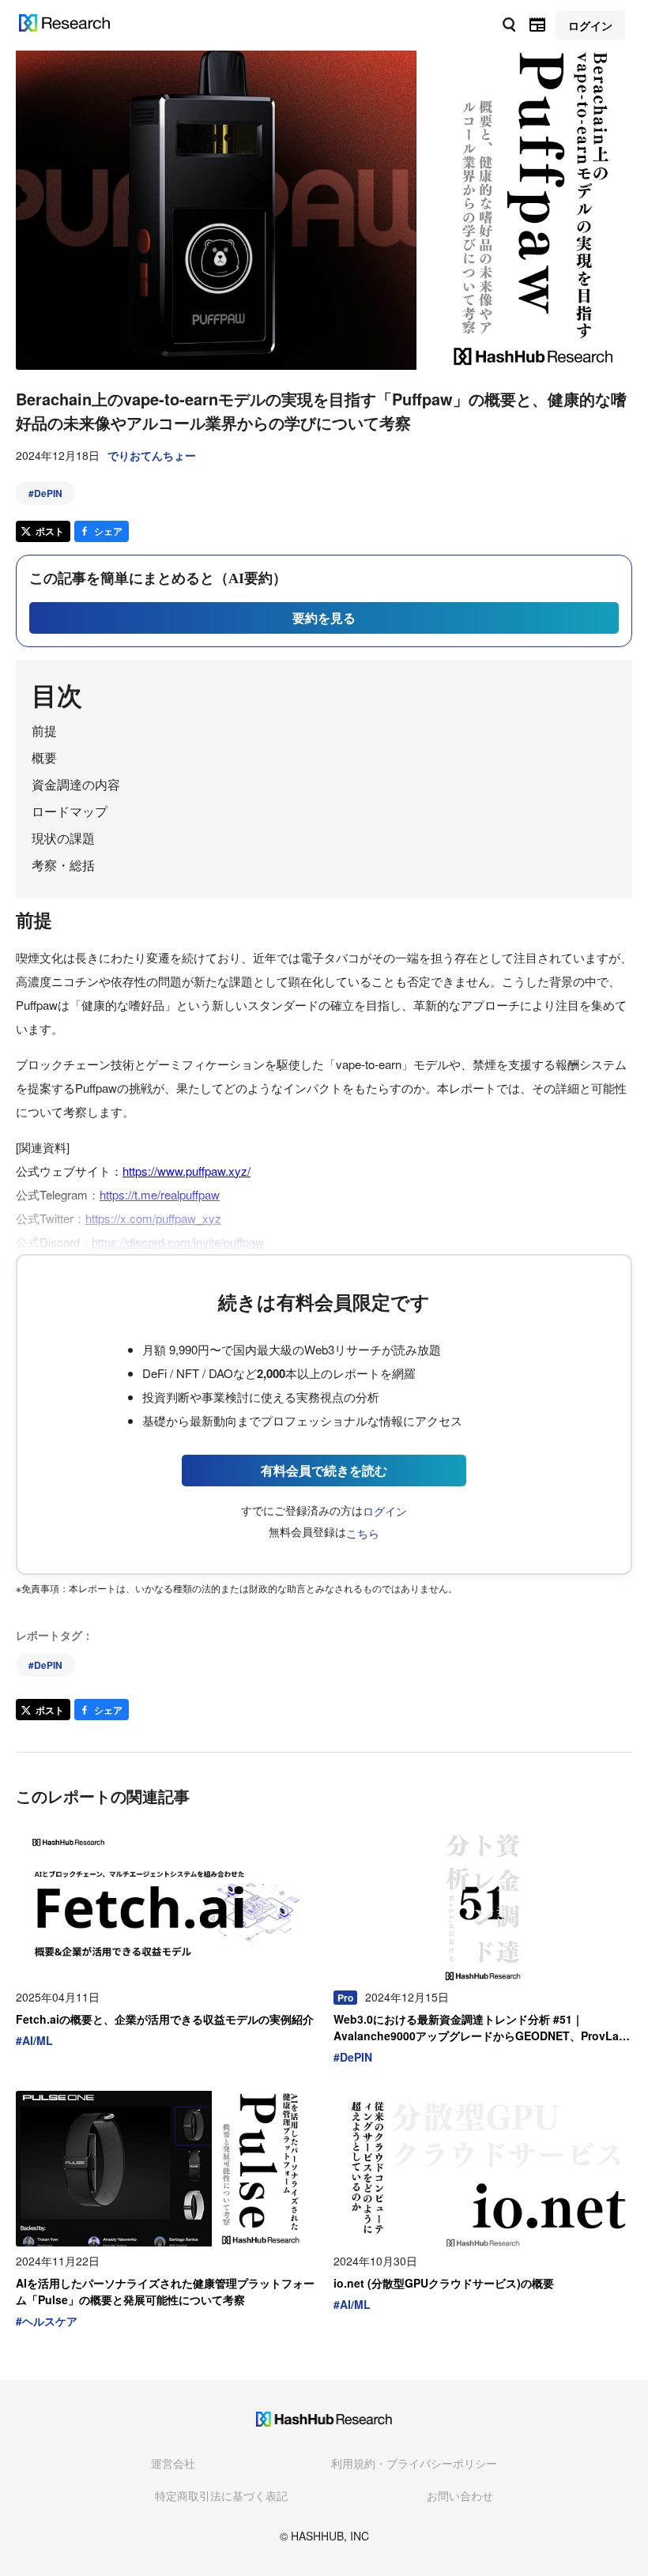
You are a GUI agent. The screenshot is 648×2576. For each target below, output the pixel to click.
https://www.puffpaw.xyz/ (186, 1171)
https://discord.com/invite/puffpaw (178, 1242)
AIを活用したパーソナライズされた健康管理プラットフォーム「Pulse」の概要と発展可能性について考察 (165, 2291)
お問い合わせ (460, 2495)
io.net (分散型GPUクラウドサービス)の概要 (444, 2283)
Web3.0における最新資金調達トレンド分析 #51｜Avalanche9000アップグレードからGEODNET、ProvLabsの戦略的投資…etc (483, 2028)
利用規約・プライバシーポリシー (414, 2463)
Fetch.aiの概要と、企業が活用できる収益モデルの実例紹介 (165, 2019)
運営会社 (173, 2463)
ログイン (385, 1511)
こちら (363, 1533)
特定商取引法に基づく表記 (221, 2495)
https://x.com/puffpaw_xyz (153, 1218)
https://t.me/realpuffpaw (160, 1194)
